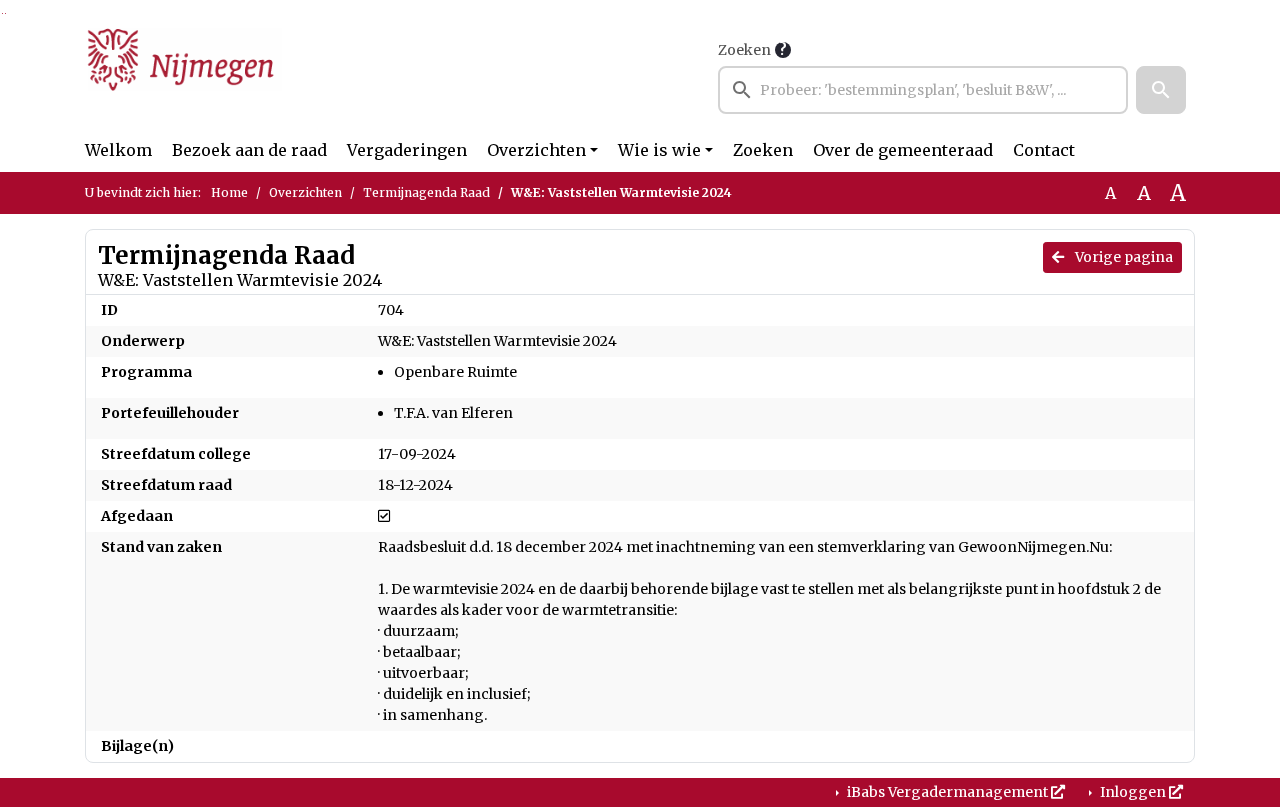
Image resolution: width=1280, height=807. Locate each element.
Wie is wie (659, 150)
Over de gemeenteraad (903, 150)
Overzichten (536, 150)
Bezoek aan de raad (249, 150)
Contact (1044, 150)
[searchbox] (923, 90)
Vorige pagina (1122, 257)
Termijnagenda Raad (426, 192)
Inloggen (1133, 792)
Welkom (118, 150)
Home (229, 192)
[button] (1161, 90)
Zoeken (744, 50)
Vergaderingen (407, 150)
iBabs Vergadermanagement (947, 792)
